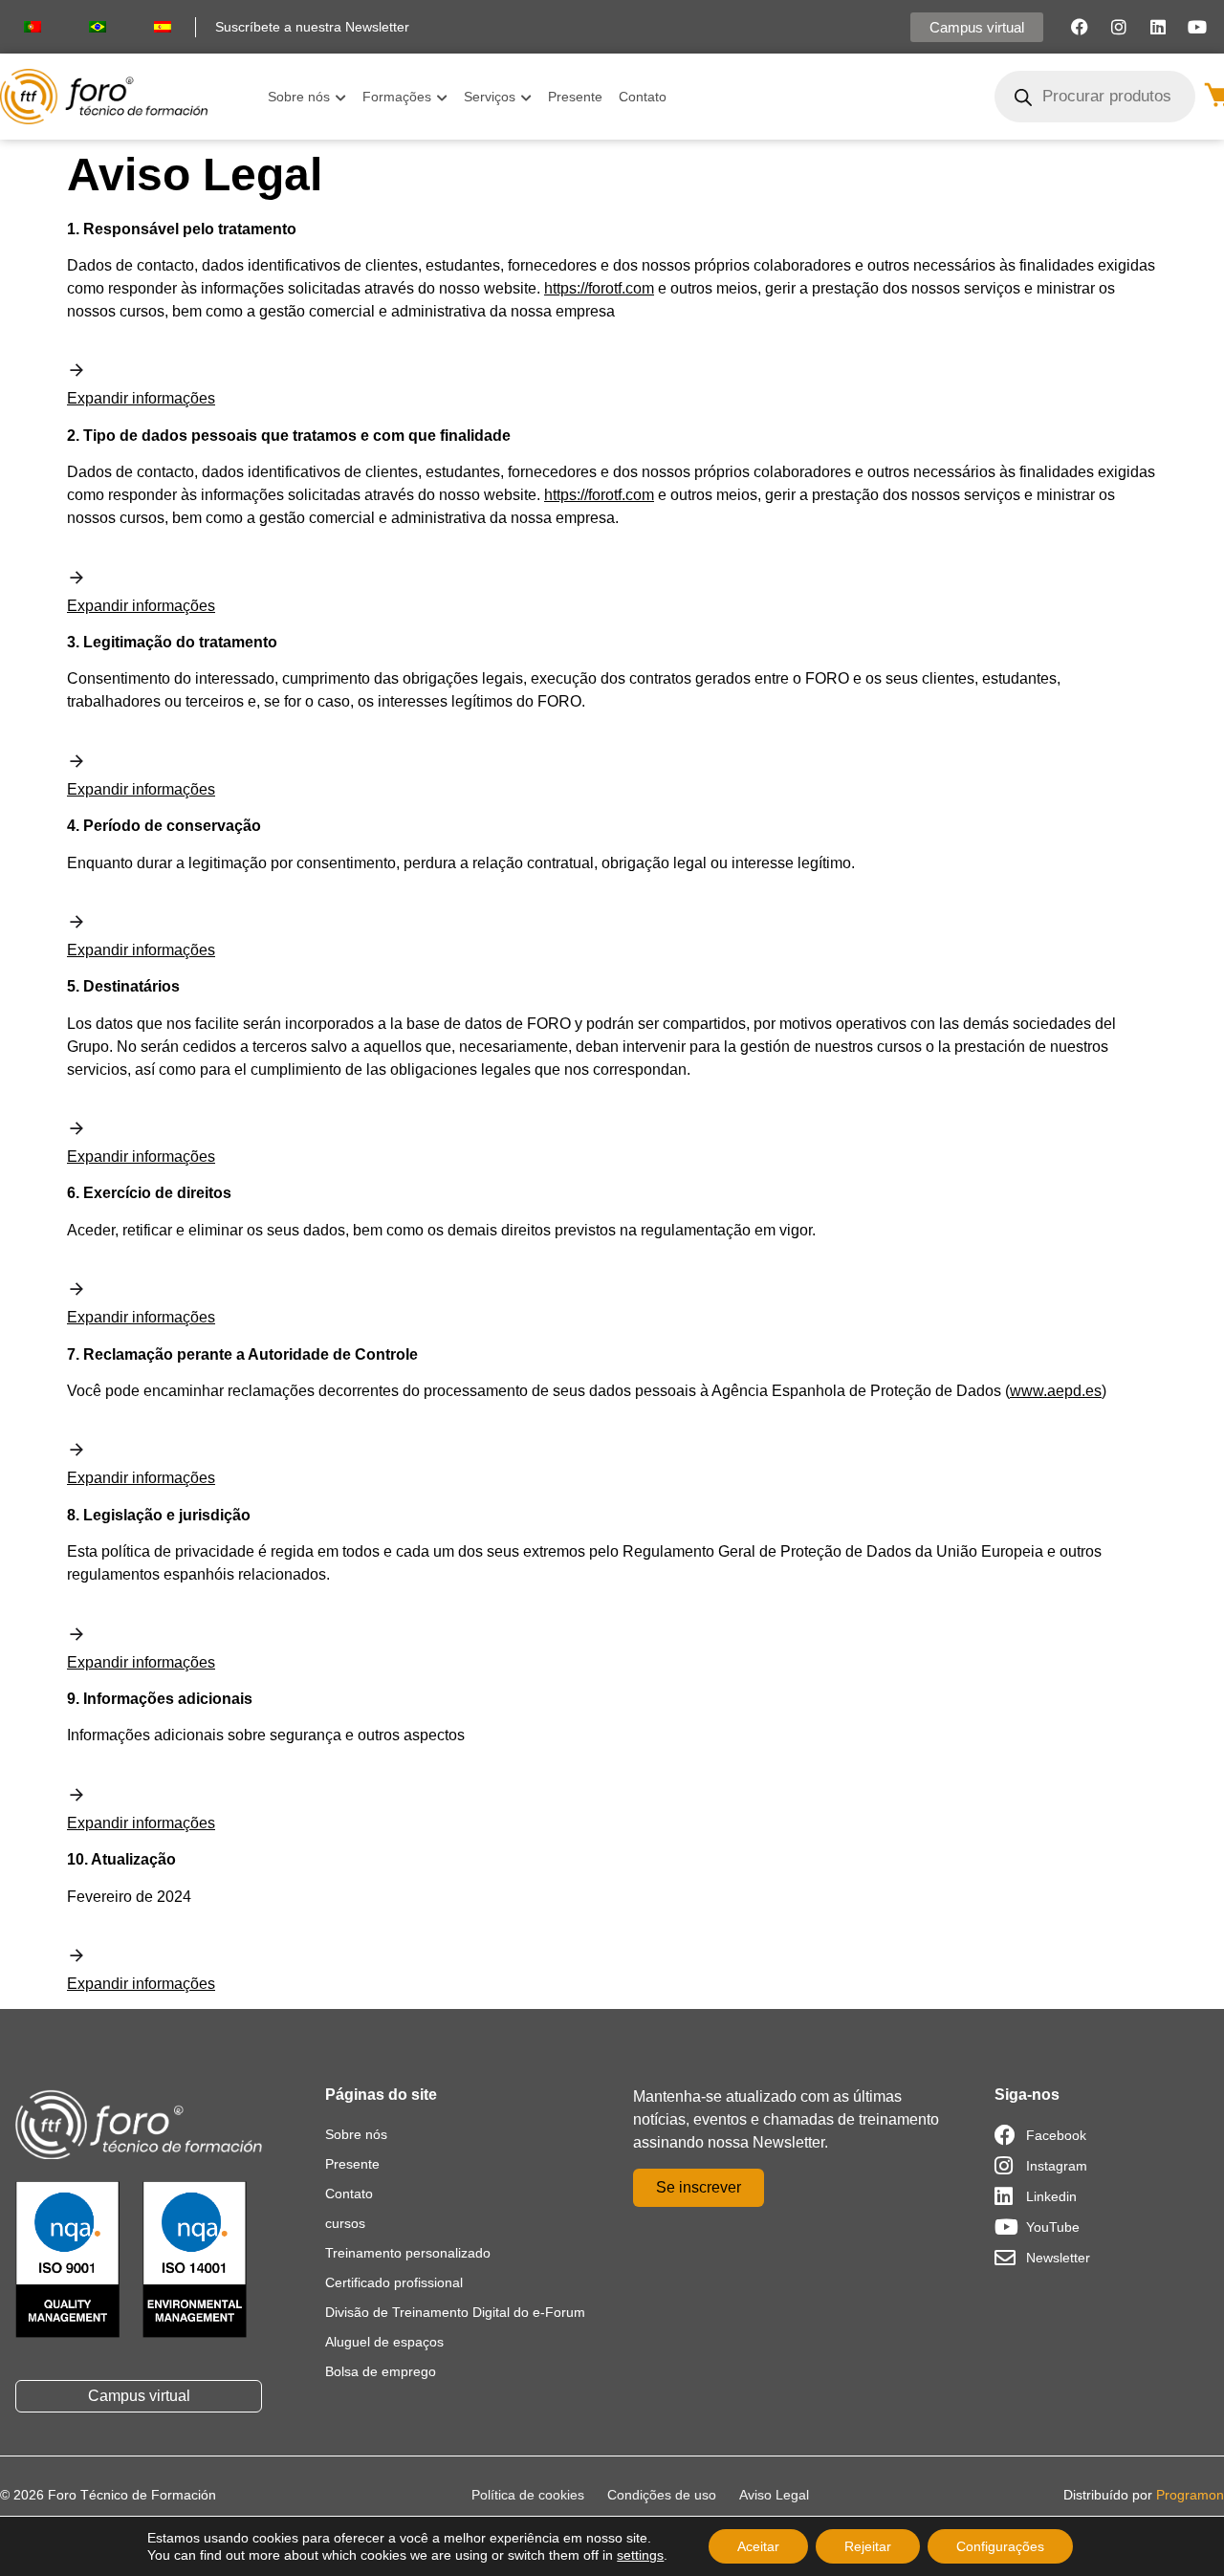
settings (640, 2555)
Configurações (1000, 2546)
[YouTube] (1197, 27)
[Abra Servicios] (526, 97)
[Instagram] (1119, 27)
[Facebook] (1080, 27)
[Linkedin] (1158, 27)
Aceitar (758, 2546)
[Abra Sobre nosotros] (340, 97)
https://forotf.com (599, 288)
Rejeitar (868, 2546)
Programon (1190, 2495)
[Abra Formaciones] (442, 97)
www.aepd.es (1056, 1391)
